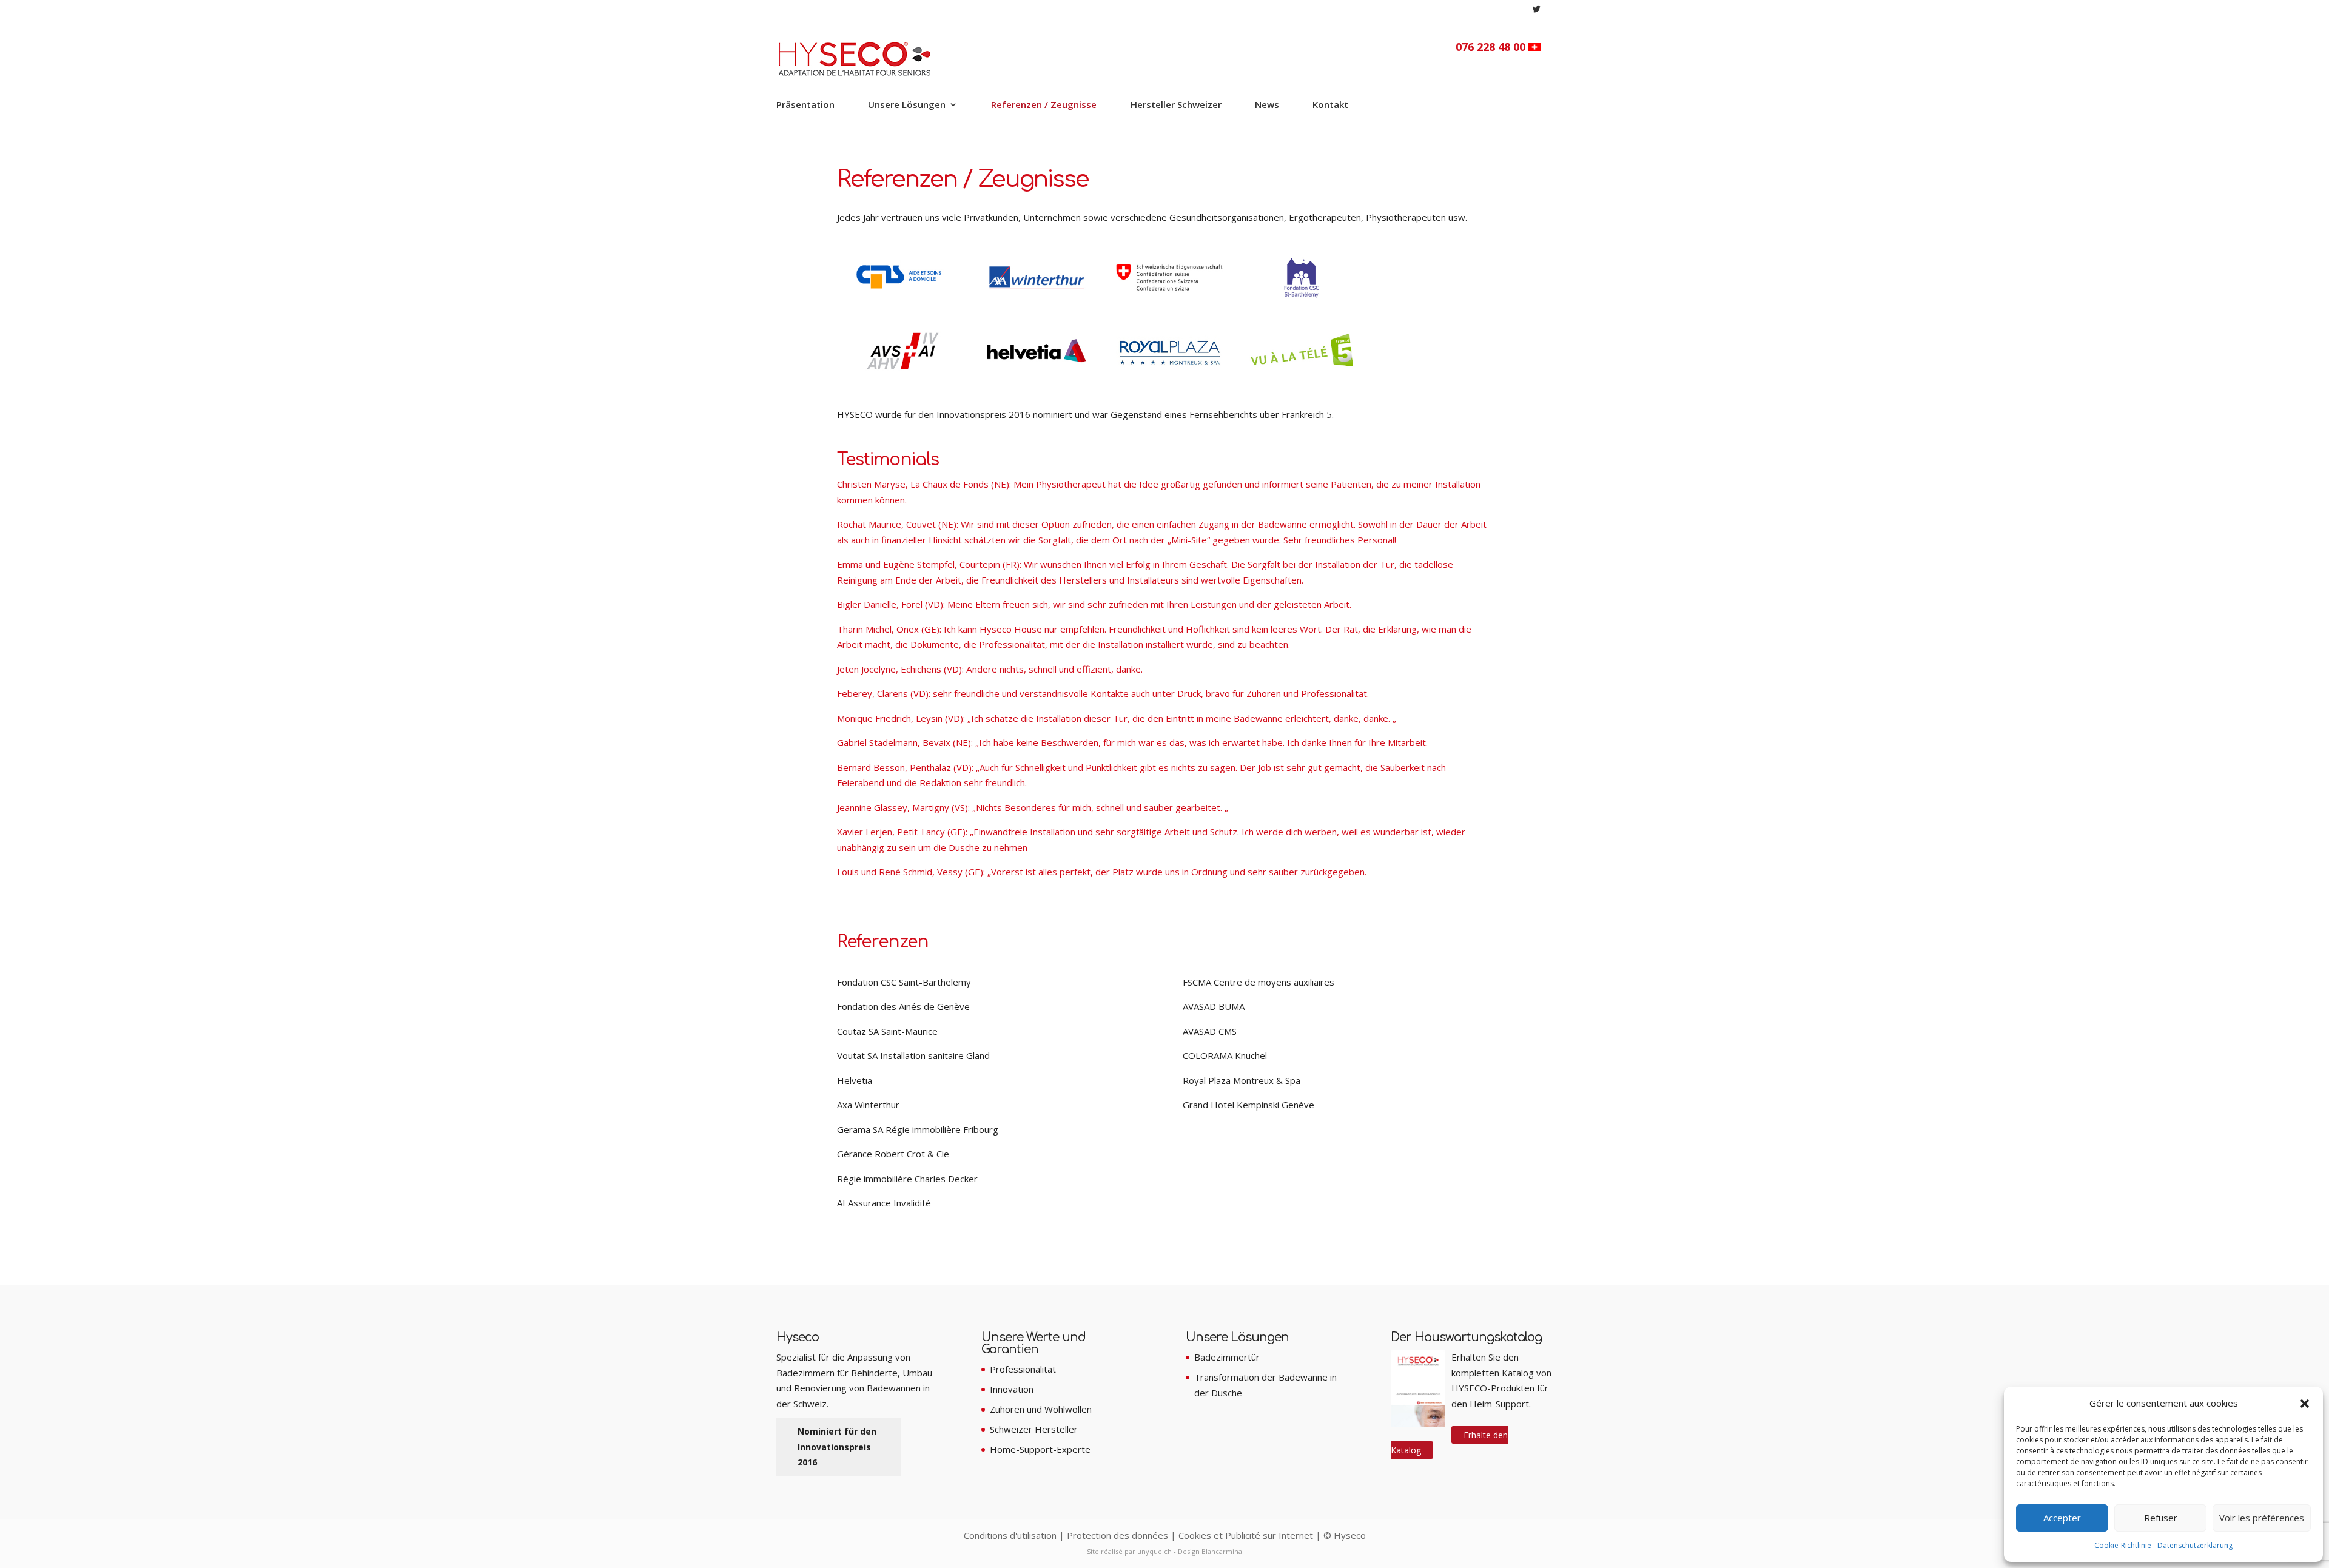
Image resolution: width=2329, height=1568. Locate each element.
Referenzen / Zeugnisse (1044, 105)
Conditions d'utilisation (1010, 1535)
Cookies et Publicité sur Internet (1246, 1535)
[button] (2305, 1404)
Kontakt (1330, 105)
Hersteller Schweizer (1176, 105)
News (1267, 105)
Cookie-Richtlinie (2123, 1545)
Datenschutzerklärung (2195, 1545)
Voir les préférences (2262, 1518)
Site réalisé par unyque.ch (1129, 1551)
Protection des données (1117, 1535)
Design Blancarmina (1210, 1551)
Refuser (2161, 1518)
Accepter (2062, 1518)
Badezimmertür (1227, 1357)
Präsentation (805, 105)
